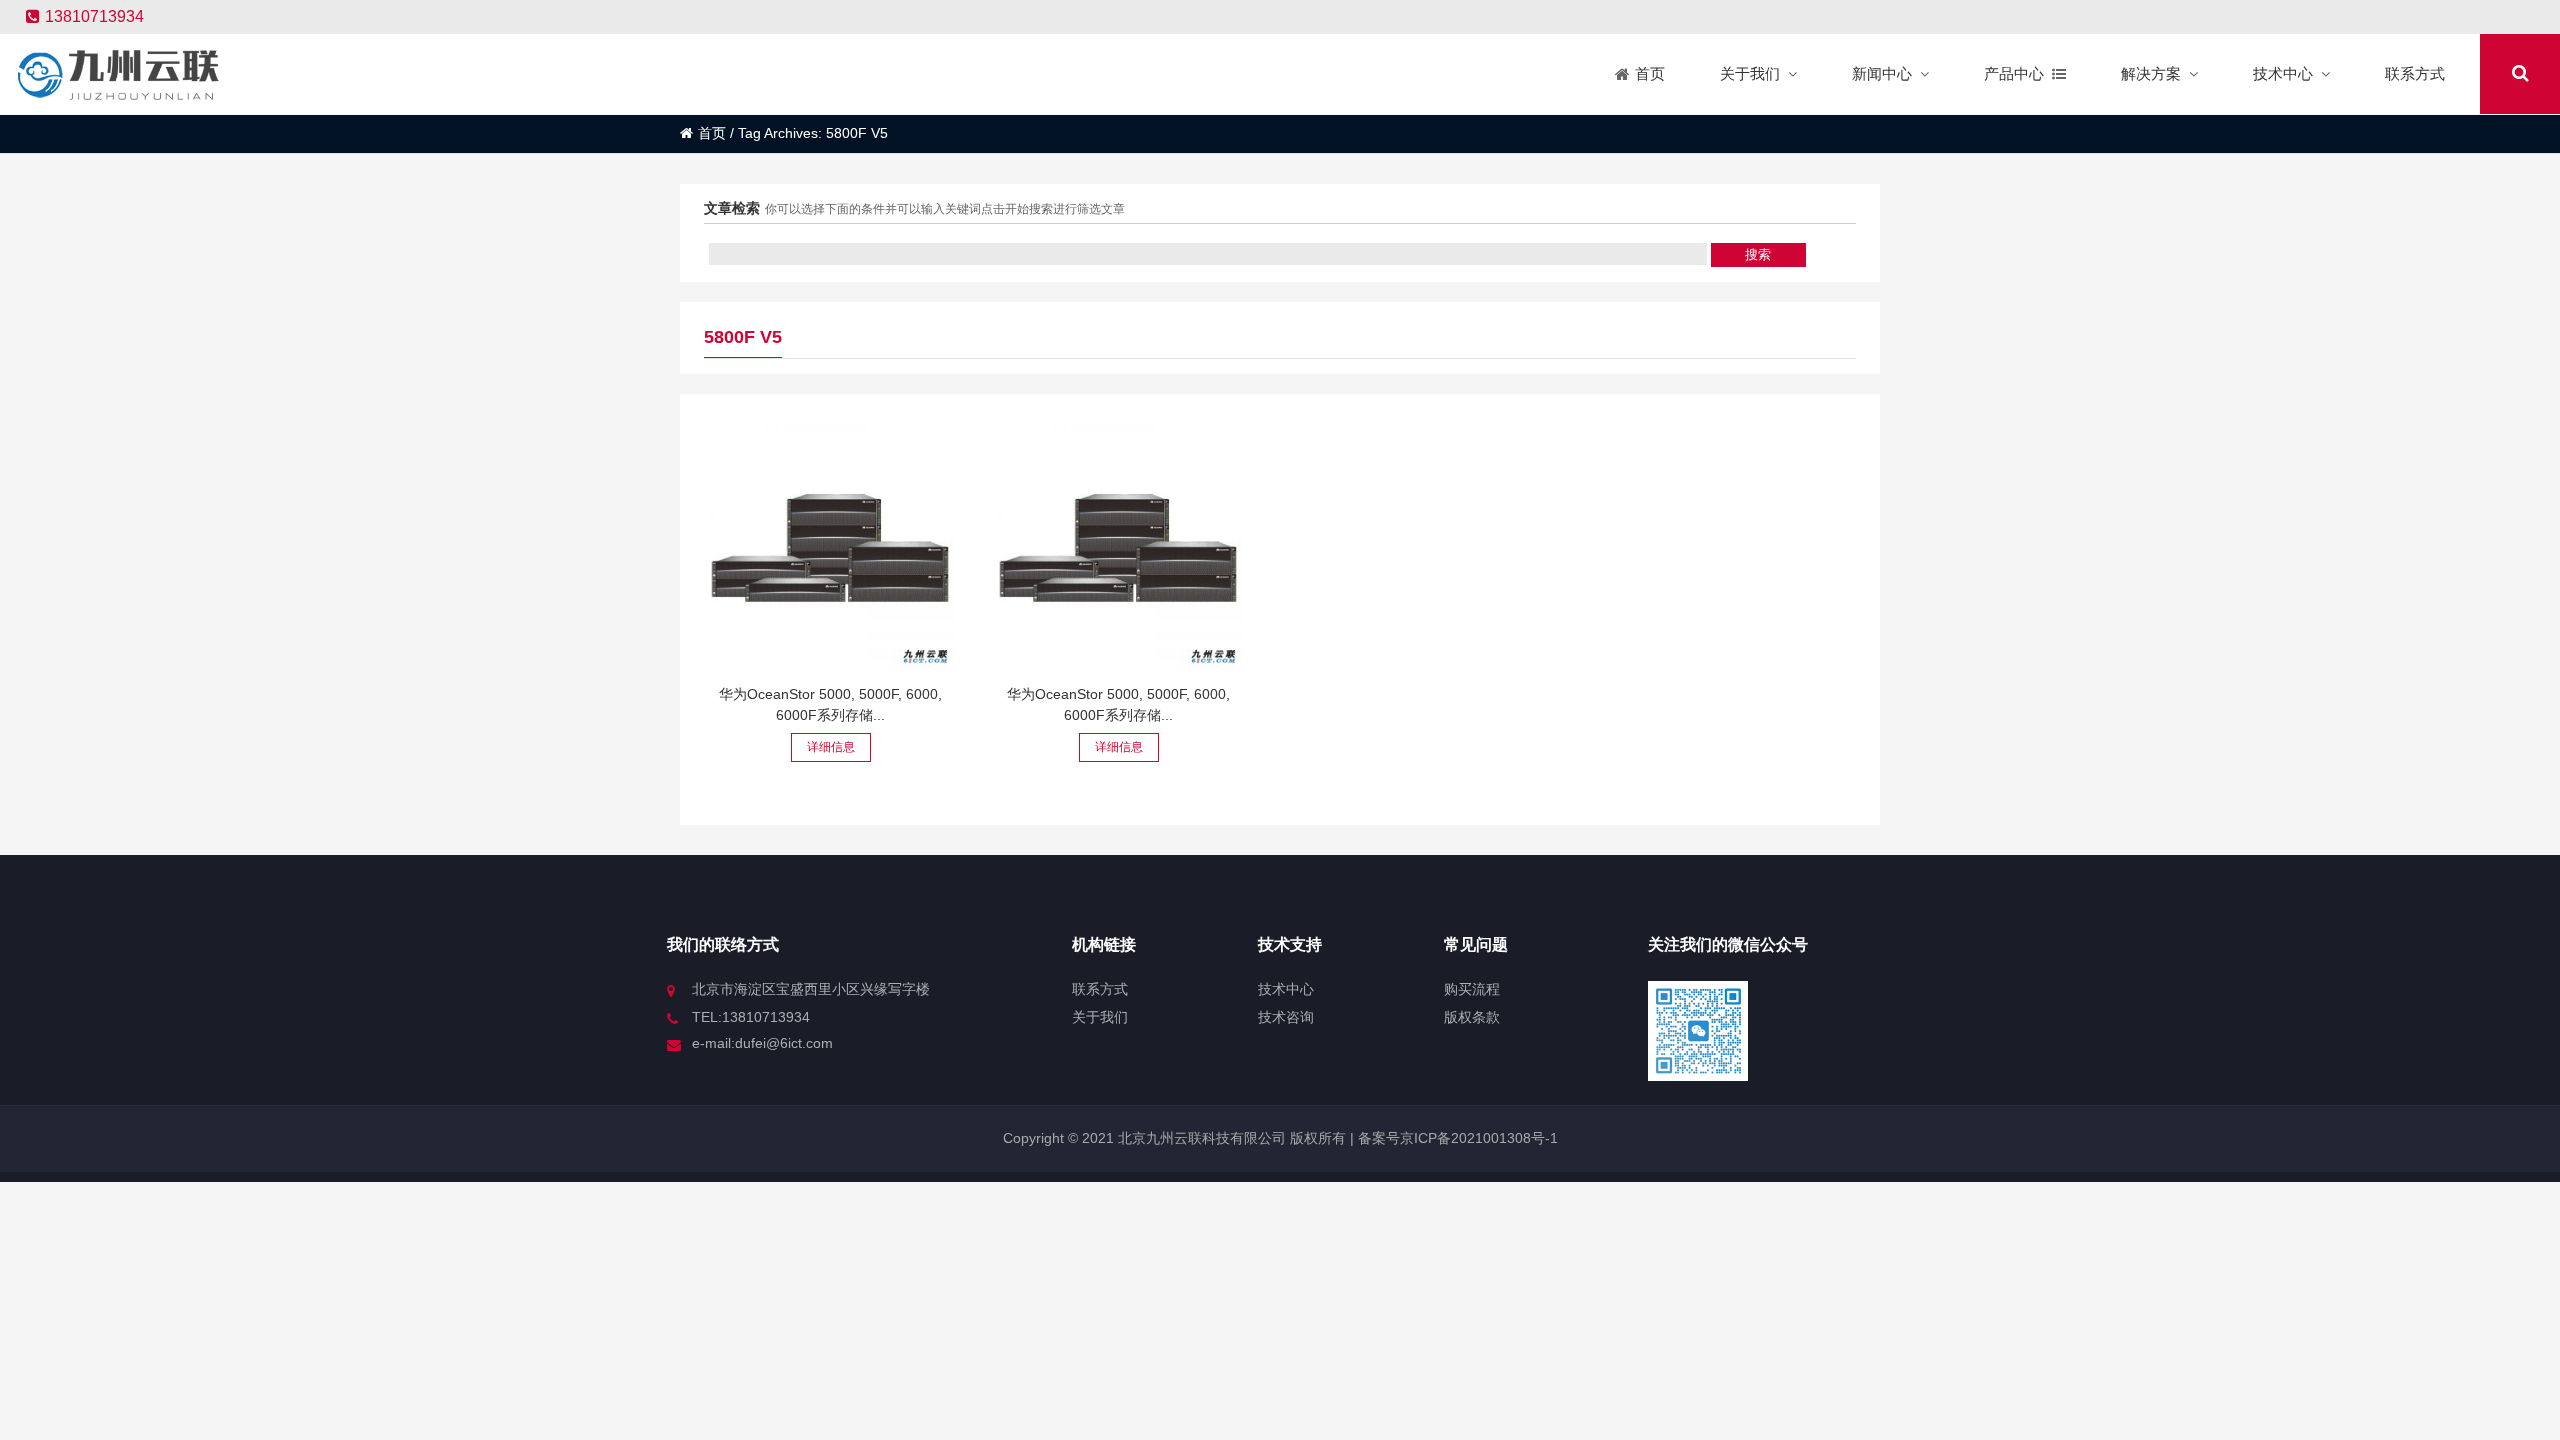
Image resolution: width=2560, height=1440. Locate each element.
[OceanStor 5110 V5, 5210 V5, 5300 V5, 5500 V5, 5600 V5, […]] (830, 545)
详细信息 (831, 747)
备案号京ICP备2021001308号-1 (1456, 1138)
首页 (712, 133)
